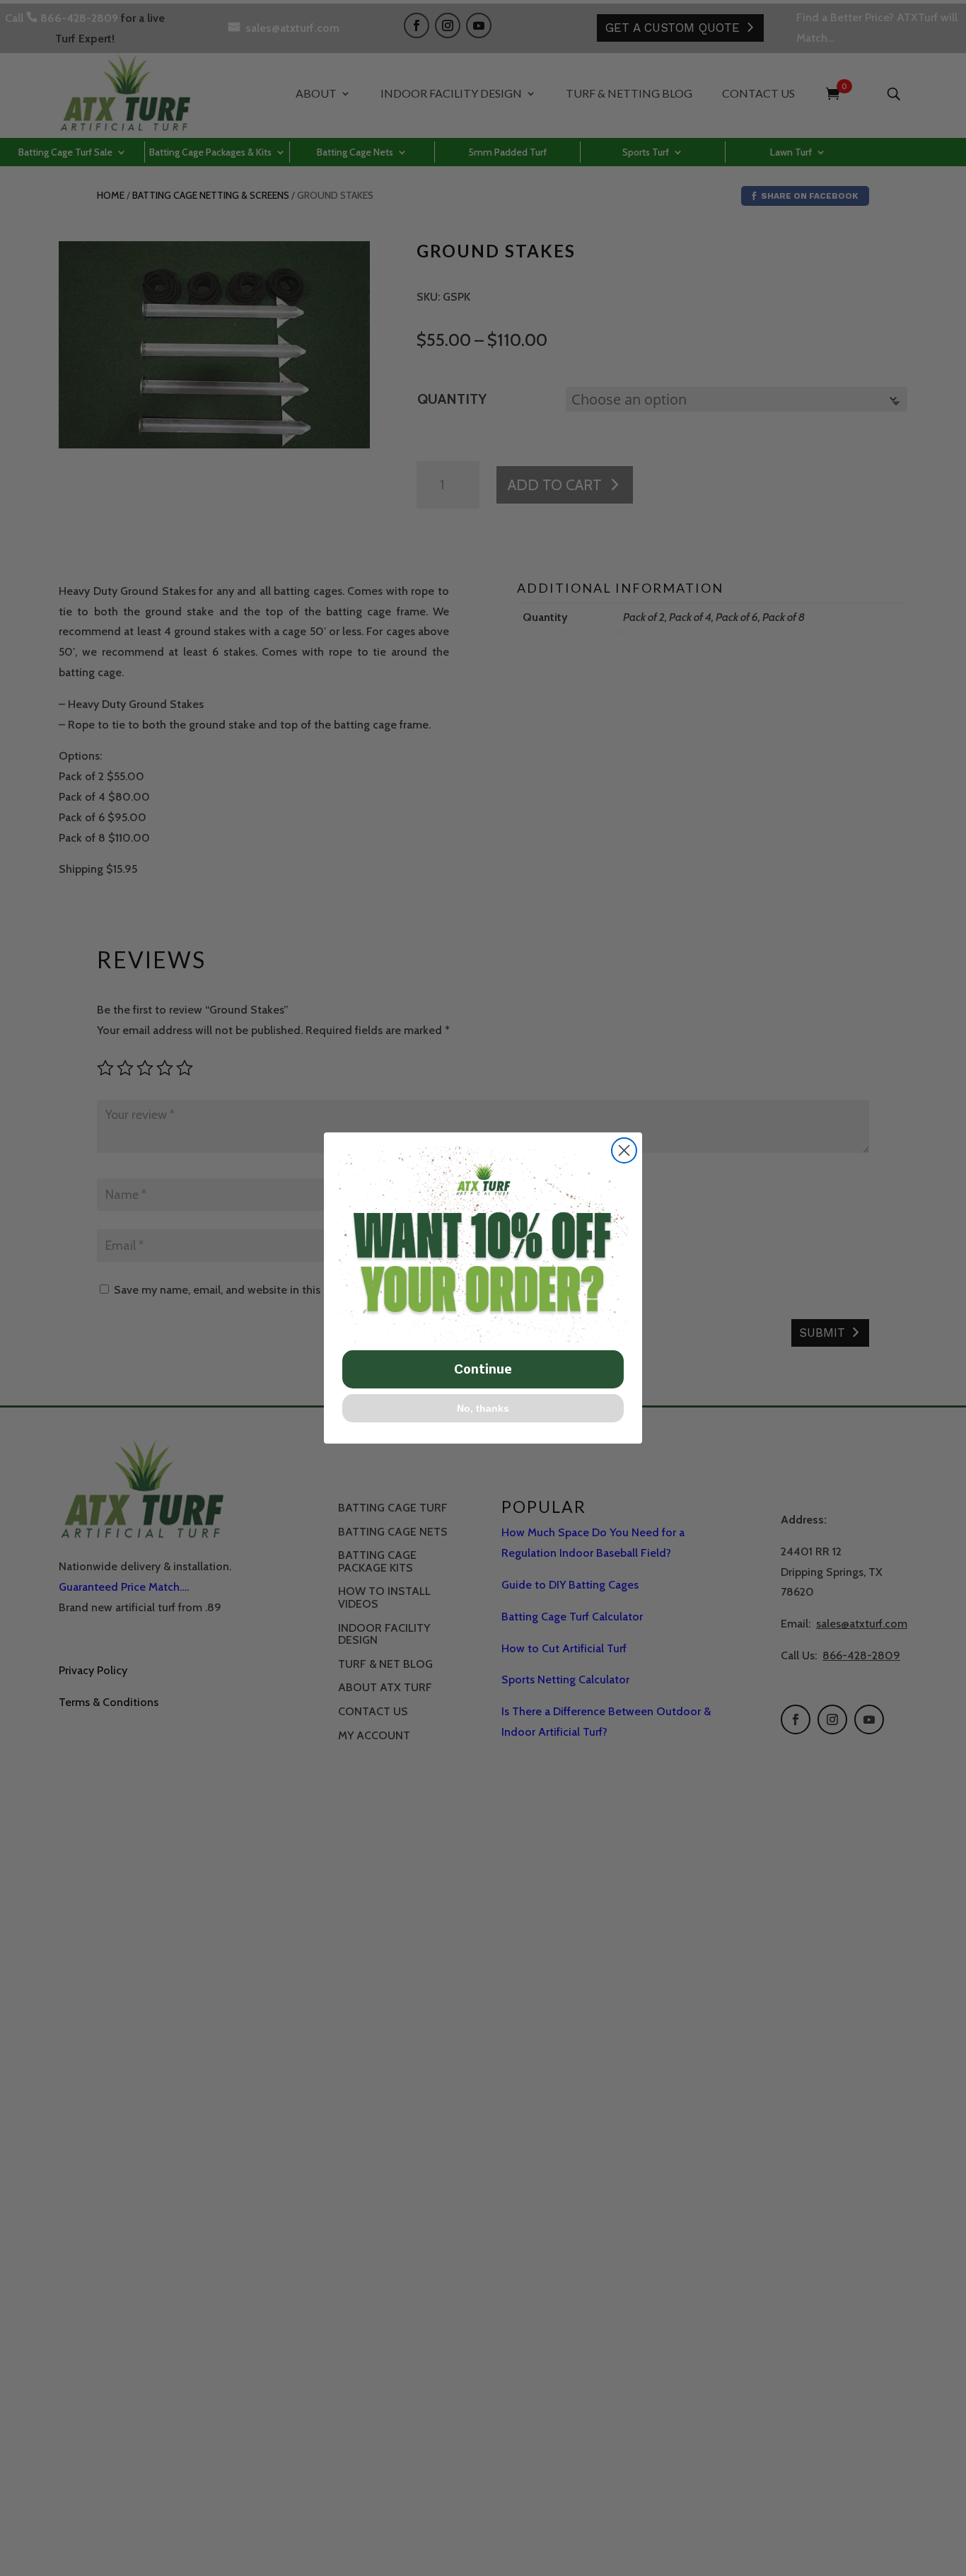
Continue (483, 1369)
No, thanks (483, 1408)
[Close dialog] (624, 1150)
